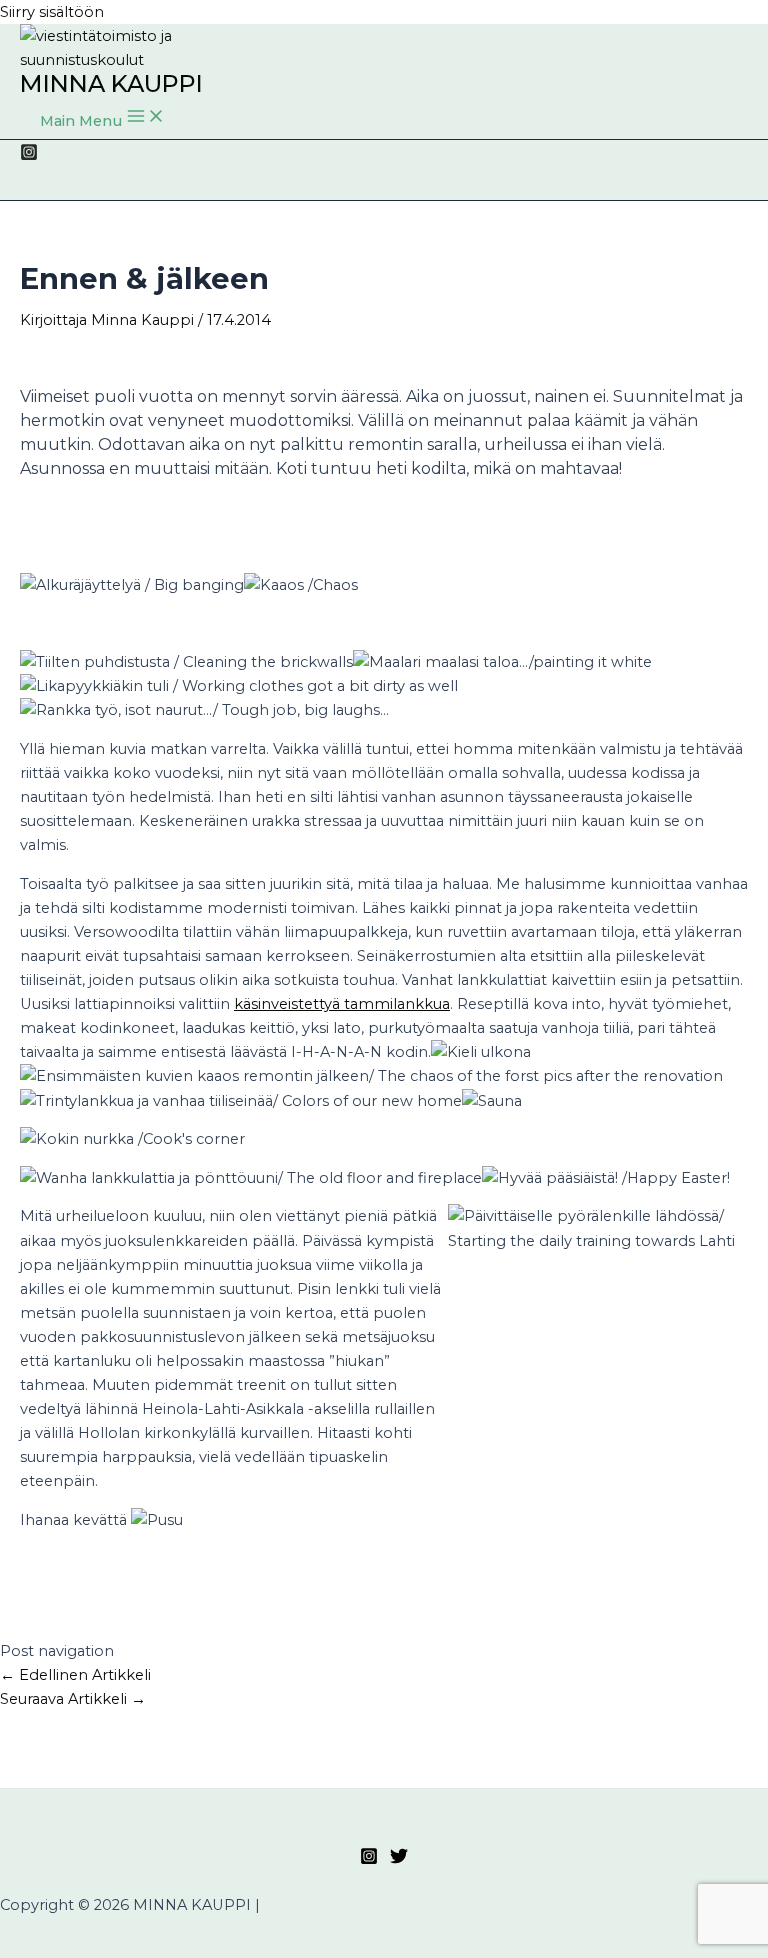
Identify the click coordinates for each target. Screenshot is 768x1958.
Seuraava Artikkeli (73, 1699)
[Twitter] (399, 1860)
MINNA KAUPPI (111, 83)
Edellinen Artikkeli (75, 1675)
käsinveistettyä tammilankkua (342, 1004)
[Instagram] (29, 156)
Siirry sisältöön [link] (52, 12)
